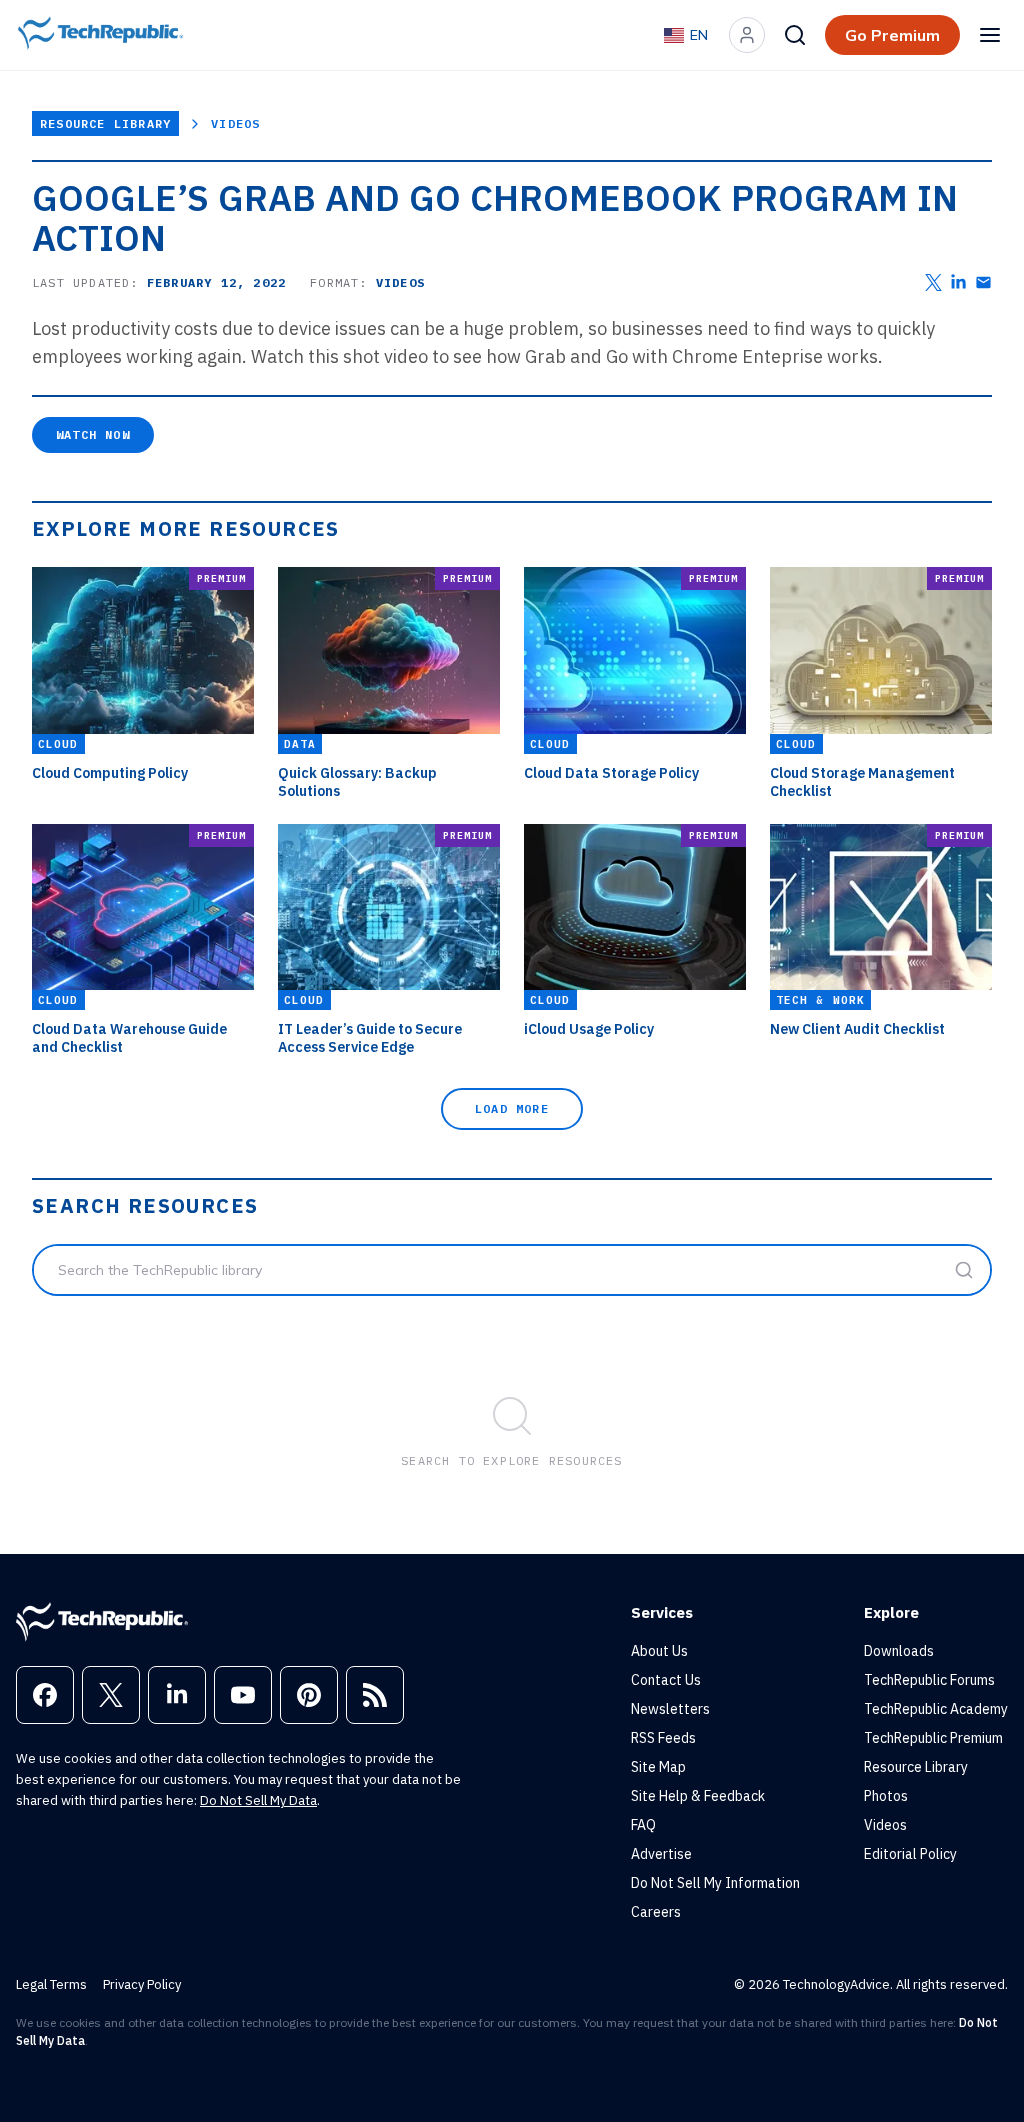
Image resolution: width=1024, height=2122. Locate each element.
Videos (235, 123)
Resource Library (105, 123)
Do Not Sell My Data (258, 1800)
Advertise (661, 1854)
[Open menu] (990, 35)
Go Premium (892, 35)
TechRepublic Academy (936, 1709)
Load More (512, 1108)
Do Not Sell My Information (715, 1883)
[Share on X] (933, 282)
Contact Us (666, 1680)
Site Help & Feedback (698, 1796)
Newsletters (670, 1709)
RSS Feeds (663, 1738)
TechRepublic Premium (933, 1738)
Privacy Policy (142, 1984)
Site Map (658, 1767)
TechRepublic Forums (929, 1680)
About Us (659, 1651)
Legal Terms (51, 1984)
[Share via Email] (983, 282)
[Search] (795, 35)
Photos (886, 1796)
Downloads (899, 1651)
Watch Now (93, 434)
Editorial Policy (910, 1854)
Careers (656, 1912)
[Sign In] (747, 35)
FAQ (643, 1825)
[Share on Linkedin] (958, 282)
